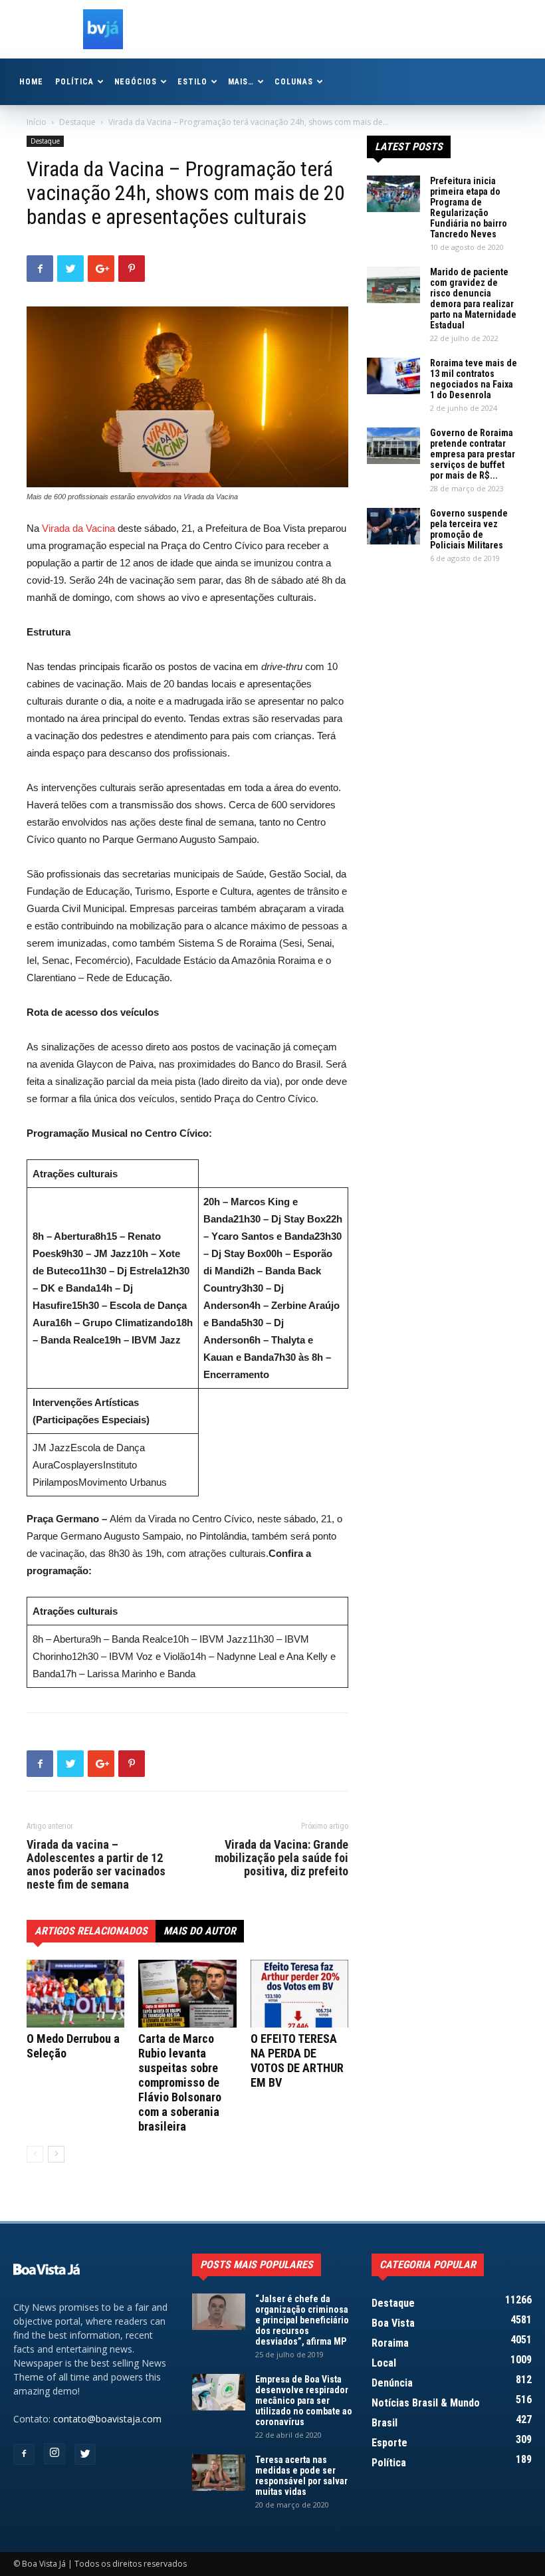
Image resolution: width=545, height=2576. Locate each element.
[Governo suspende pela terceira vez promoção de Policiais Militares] (393, 526)
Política (74, 82)
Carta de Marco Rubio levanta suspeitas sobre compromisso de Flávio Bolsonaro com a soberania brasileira (180, 2082)
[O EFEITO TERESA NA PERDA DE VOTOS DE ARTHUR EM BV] (299, 1993)
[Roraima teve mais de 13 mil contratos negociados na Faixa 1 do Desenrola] (393, 376)
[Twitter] (85, 2454)
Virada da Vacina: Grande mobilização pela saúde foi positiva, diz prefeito (281, 1858)
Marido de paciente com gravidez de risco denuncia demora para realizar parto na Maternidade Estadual (473, 298)
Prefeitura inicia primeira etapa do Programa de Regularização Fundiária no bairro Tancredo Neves (469, 207)
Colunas (294, 82)
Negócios (136, 82)
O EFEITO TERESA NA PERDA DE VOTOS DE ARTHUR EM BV (297, 2060)
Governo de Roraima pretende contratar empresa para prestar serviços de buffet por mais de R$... (473, 454)
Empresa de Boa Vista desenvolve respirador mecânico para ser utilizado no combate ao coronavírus (304, 2400)
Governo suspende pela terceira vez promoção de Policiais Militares (469, 529)
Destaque (77, 122)
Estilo (192, 82)
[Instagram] (54, 2454)
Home (31, 82)
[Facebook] (24, 2454)
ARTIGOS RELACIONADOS (91, 1931)
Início (37, 122)
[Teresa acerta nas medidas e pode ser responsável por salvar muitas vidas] (219, 2473)
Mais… (241, 82)
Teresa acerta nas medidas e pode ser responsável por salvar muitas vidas (301, 2476)
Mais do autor (200, 1931)
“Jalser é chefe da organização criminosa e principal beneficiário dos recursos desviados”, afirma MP (302, 2320)
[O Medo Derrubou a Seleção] (75, 1993)
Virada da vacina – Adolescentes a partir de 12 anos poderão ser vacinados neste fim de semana (96, 1865)
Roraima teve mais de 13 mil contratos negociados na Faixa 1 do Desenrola (474, 379)
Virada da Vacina (78, 528)
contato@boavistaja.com (107, 2419)
